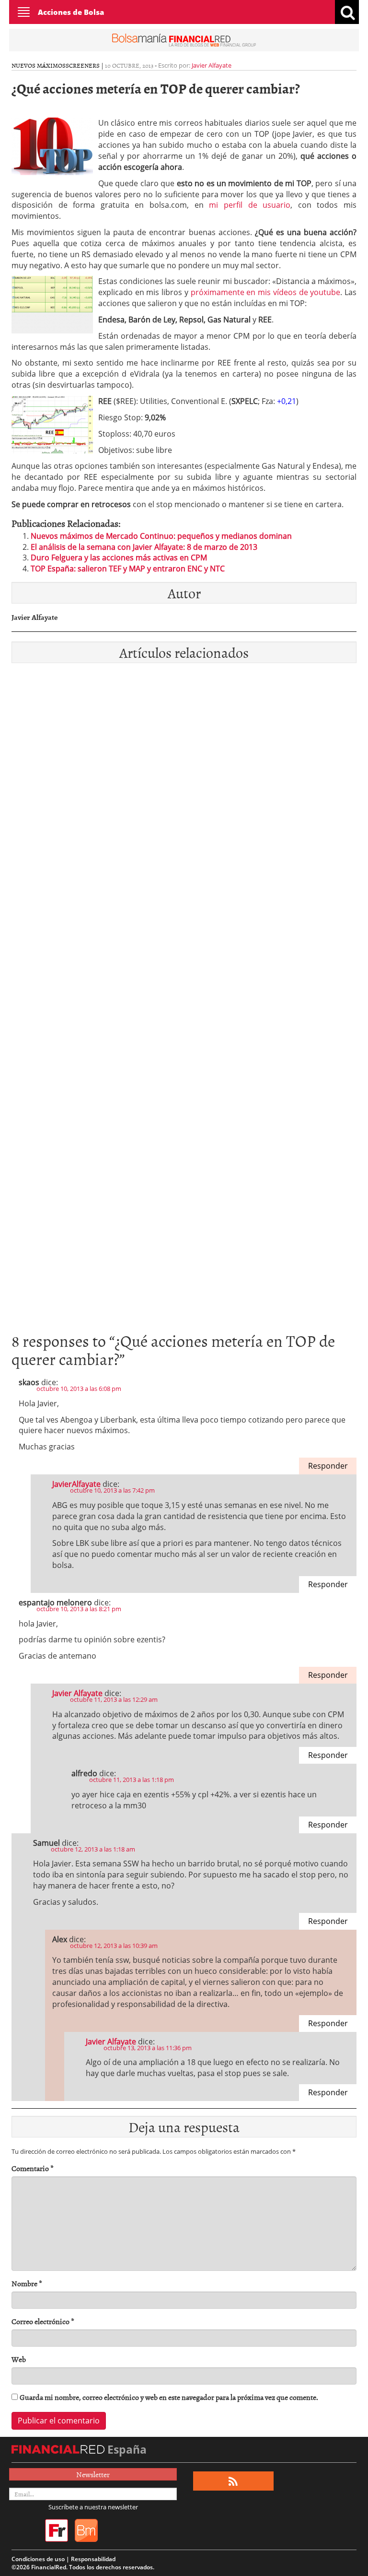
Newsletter (93, 2474)
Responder (328, 1466)
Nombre (27, 2284)
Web (19, 2359)
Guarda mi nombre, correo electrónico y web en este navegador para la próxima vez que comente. (169, 2397)
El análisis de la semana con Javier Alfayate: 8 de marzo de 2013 (144, 547)
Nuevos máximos (39, 65)
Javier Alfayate (212, 65)
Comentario (33, 2168)
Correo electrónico (43, 2321)
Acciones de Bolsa (71, 12)
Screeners (83, 65)
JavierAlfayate (76, 1484)
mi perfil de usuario (250, 205)
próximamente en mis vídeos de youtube (266, 292)
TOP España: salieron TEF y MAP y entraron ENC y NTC (128, 569)
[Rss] (233, 2481)
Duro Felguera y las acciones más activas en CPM (119, 558)
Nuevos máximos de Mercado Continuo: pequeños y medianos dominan (161, 536)
